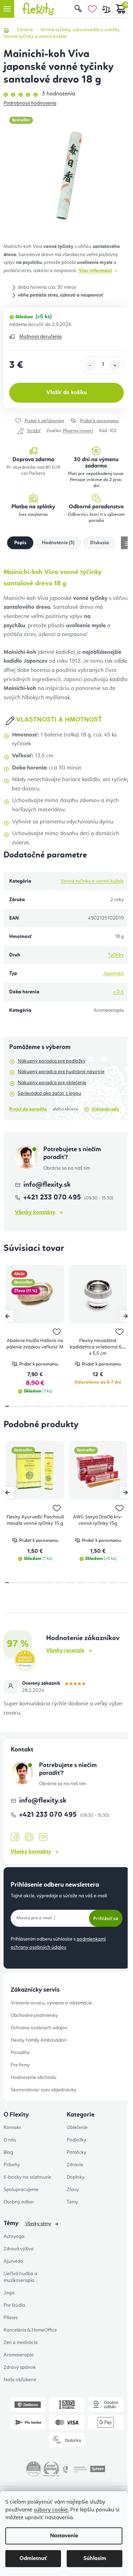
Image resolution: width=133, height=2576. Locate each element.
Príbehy (12, 2165)
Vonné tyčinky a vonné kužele (92, 881)
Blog (8, 2152)
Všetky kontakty (35, 1213)
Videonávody (105, 1109)
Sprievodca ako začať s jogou (49, 1093)
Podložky (76, 2140)
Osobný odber (19, 2202)
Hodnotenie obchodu (34, 2078)
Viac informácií (95, 271)
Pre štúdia (14, 2305)
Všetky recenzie (65, 1651)
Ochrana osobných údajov (39, 2028)
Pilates (11, 2318)
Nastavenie (64, 2536)
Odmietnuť (33, 2559)
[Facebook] (15, 1837)
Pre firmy (20, 2065)
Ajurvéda (13, 2261)
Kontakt (12, 2128)
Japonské (113, 973)
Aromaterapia (19, 2355)
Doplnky (76, 2177)
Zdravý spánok (20, 2367)
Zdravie (75, 2165)
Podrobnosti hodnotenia (30, 103)
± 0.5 (118, 992)
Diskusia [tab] (99, 543)
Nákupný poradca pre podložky (52, 1061)
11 (124, 1406)
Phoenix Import (78, 431)
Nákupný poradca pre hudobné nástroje (61, 1072)
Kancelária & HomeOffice (30, 2330)
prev (7, 1316)
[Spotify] (43, 1837)
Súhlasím (95, 2559)
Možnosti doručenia (40, 337)
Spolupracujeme (21, 2190)
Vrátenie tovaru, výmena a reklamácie (51, 2003)
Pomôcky (76, 2152)
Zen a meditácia (21, 2343)
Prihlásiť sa (106, 1918)
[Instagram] (29, 1837)
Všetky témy (38, 2224)
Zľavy (73, 2190)
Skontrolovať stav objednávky (43, 2090)
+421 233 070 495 (53, 1198)
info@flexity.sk (47, 1185)
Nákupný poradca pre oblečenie (52, 1083)
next (126, 1316)
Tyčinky (116, 955)
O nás (10, 2140)
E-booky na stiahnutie (27, 2177)
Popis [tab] (20, 543)
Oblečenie (77, 2128)
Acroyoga (14, 2236)
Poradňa (20, 2053)
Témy (72, 2202)
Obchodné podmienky (34, 2015)
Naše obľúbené (20, 2380)
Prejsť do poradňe (28, 1109)
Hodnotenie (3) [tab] (58, 543)
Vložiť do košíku (67, 393)
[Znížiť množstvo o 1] (90, 365)
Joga (9, 2293)
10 (113, 1406)
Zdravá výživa (19, 2249)
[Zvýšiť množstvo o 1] (115, 365)
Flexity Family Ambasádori (39, 2040)
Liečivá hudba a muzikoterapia (20, 2277)
